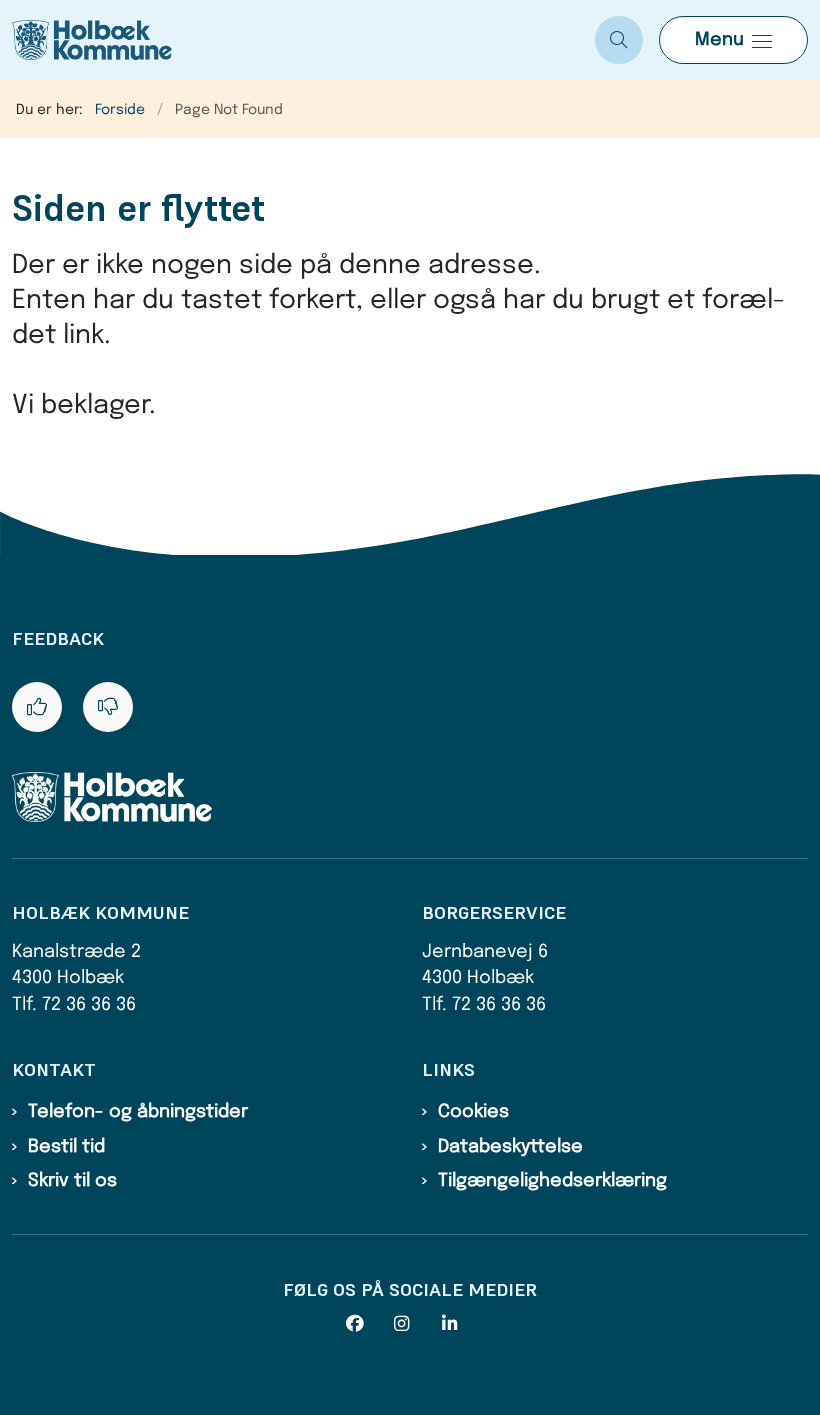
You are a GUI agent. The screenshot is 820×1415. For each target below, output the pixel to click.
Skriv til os (72, 1181)
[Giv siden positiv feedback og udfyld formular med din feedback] (37, 707)
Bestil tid (66, 1147)
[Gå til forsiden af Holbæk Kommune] (289, 40)
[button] (733, 40)
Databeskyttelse (510, 1147)
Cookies (473, 1112)
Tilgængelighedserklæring (552, 1181)
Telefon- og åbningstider (138, 1112)
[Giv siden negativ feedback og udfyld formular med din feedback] (108, 707)
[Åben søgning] (619, 40)
